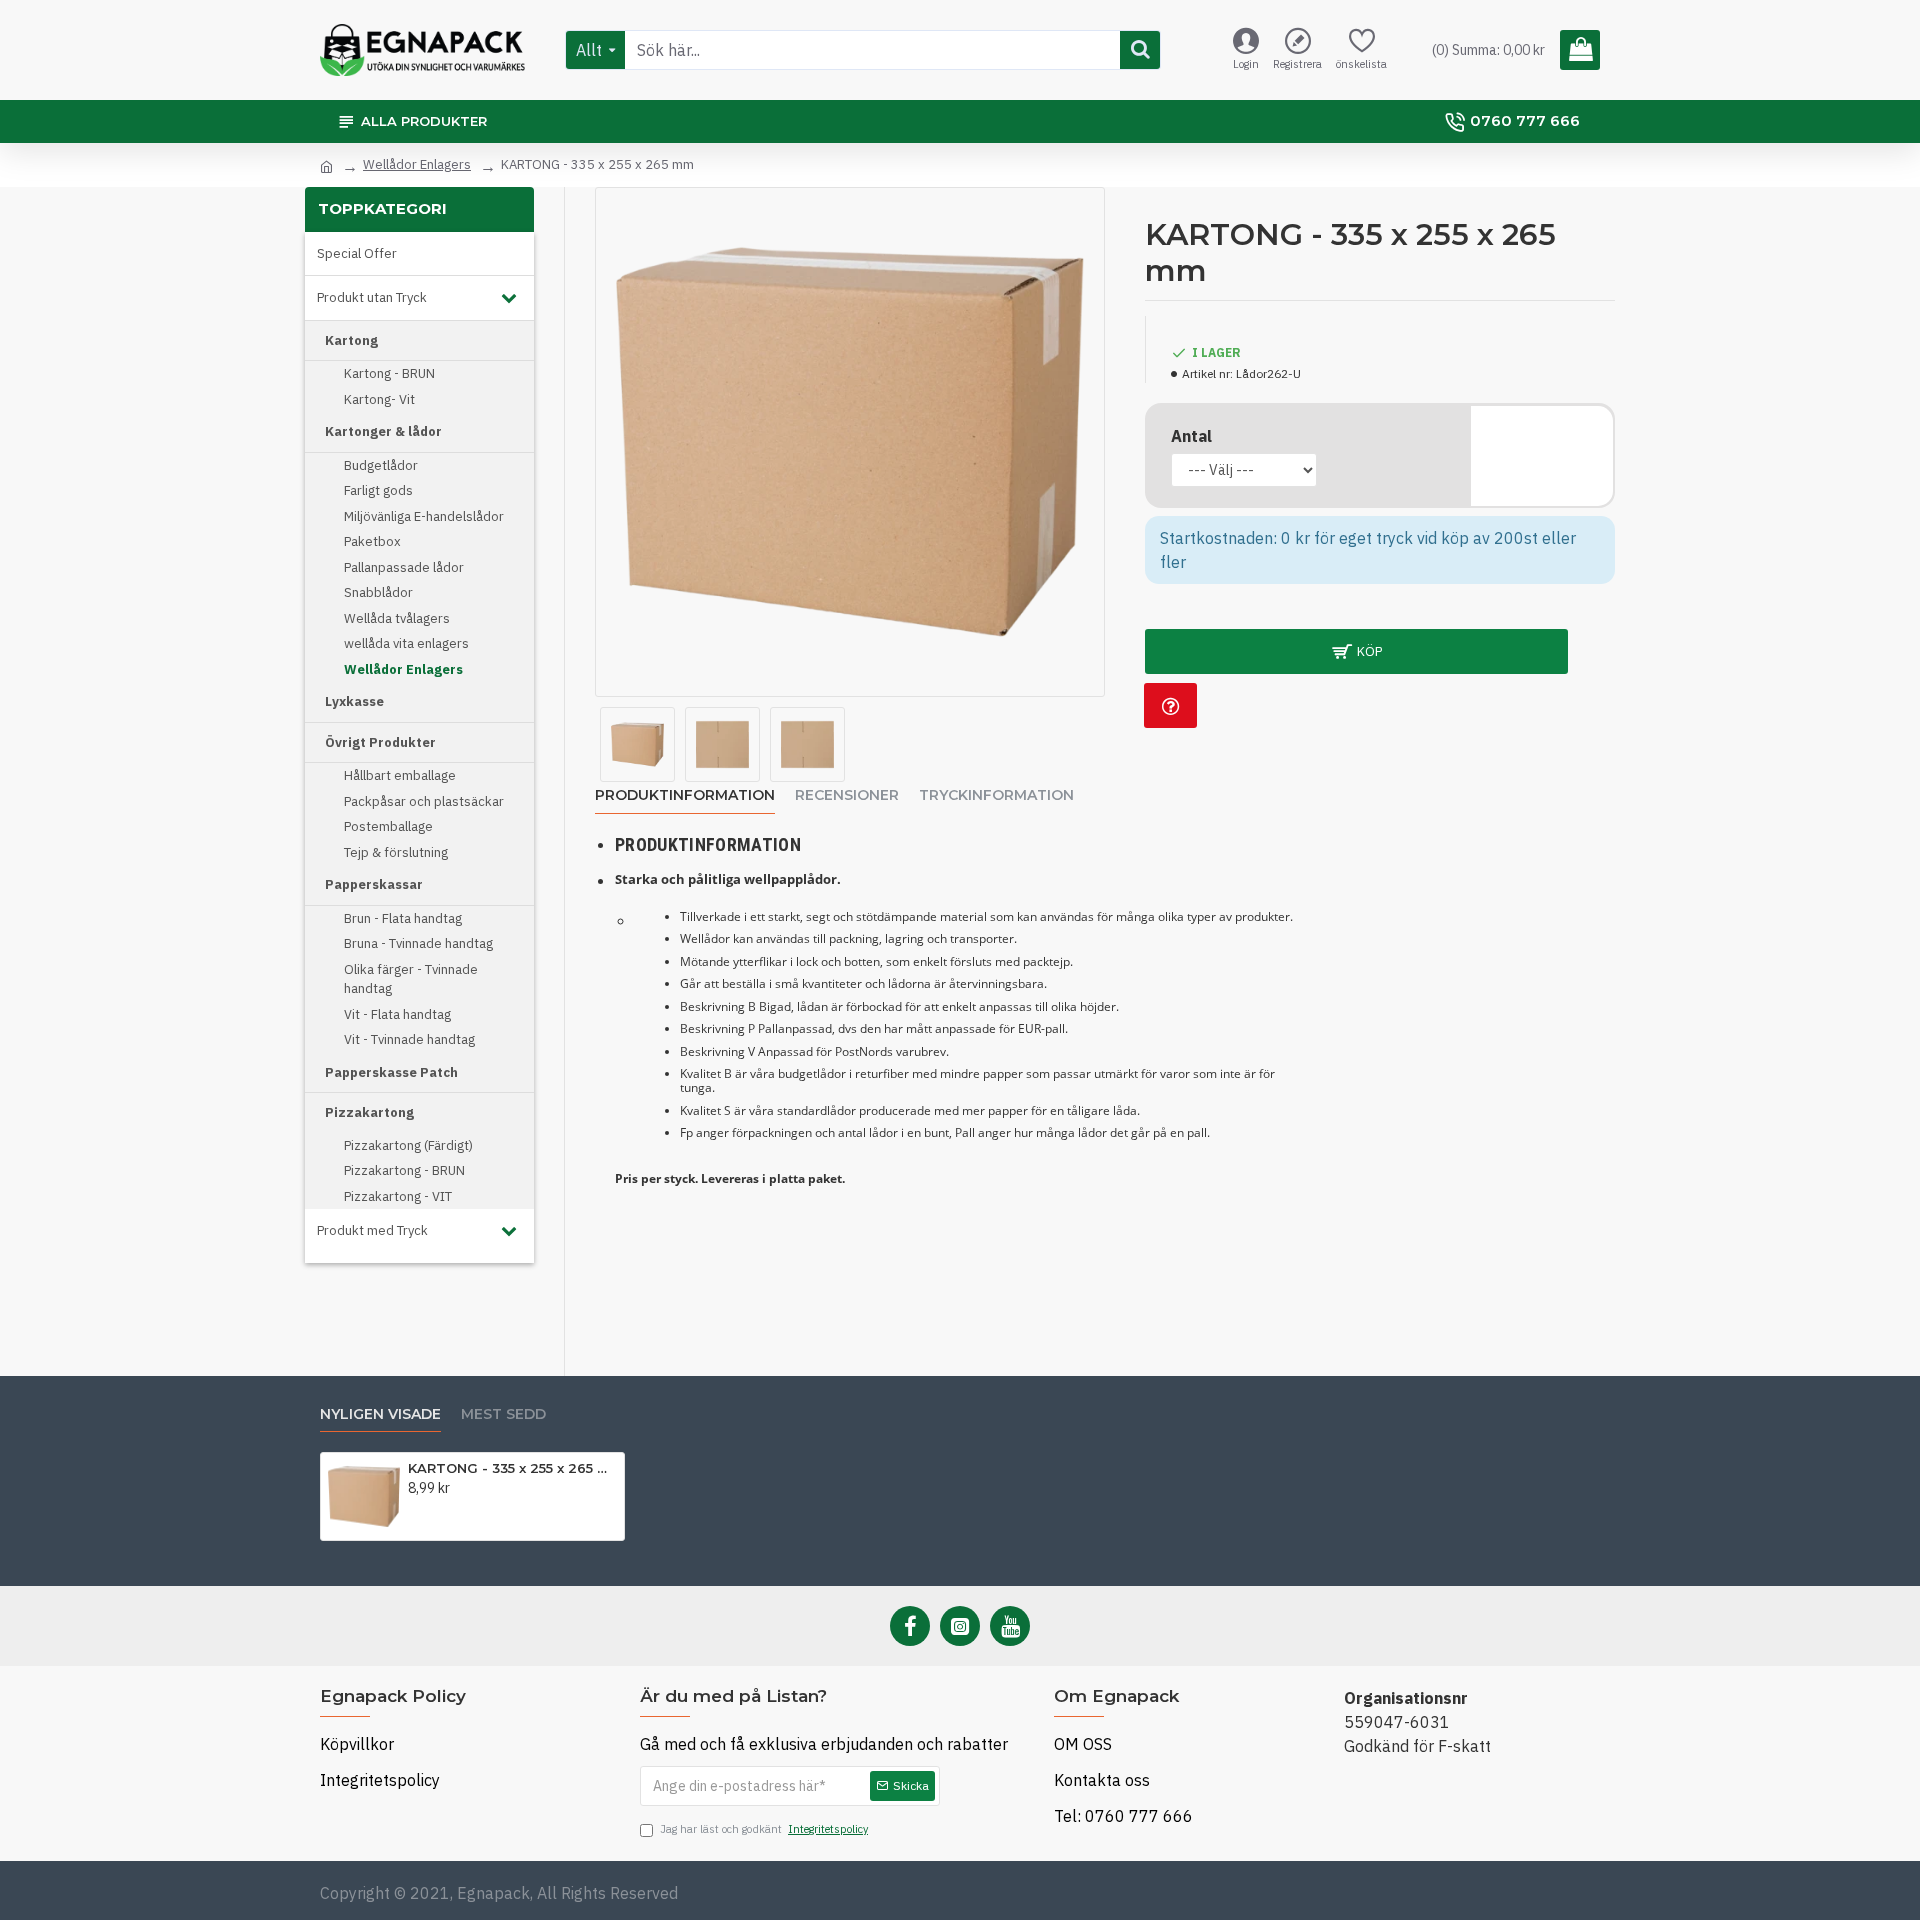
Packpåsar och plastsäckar (424, 801)
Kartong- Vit (379, 399)
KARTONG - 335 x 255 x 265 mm (512, 1468)
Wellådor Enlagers (417, 164)
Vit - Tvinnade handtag (409, 1039)
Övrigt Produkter (380, 742)
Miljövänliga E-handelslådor (424, 516)
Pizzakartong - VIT (398, 1196)
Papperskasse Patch (391, 1072)
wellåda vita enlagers (406, 643)
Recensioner (847, 795)
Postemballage (388, 826)
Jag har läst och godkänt (764, 1829)
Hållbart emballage (400, 775)
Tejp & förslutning (396, 852)
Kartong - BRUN (389, 373)
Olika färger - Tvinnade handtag (411, 979)
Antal (1191, 436)
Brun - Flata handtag (403, 918)
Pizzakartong (369, 1112)
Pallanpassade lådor (404, 567)
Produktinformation (685, 795)
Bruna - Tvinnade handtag (418, 943)
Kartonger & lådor (383, 431)
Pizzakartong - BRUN (404, 1170)
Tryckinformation (996, 795)
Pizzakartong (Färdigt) (408, 1145)
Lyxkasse (354, 701)
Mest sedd (503, 1414)
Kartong (351, 340)
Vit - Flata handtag (397, 1014)
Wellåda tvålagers (397, 618)
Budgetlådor (381, 465)
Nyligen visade (380, 1414)
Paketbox (372, 541)
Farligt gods (378, 490)
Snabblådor (378, 592)
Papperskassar (374, 884)
